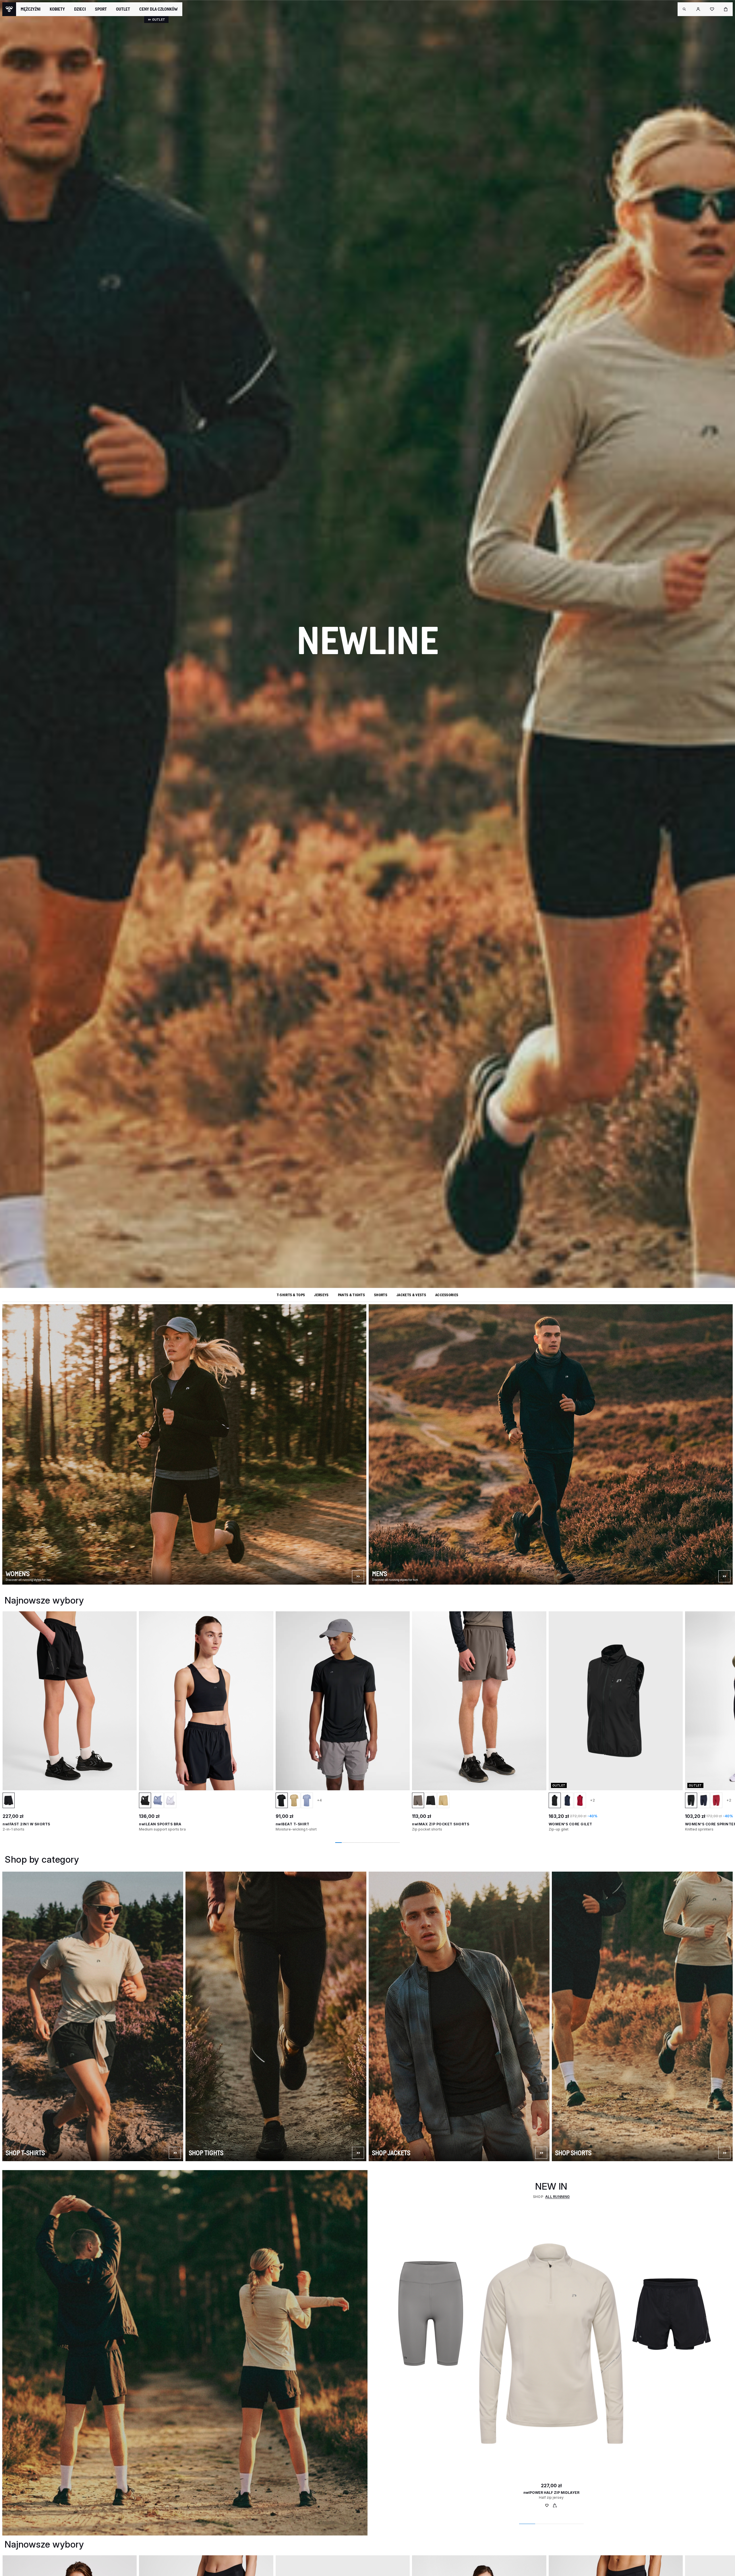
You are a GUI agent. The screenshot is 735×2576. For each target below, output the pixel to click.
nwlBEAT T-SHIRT (293, 1824)
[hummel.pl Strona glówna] (9, 9)
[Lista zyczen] (547, 2507)
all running (558, 2197)
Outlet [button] (123, 9)
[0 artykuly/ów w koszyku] (726, 9)
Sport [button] (101, 9)
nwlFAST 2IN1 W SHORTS (26, 1824)
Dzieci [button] (80, 9)
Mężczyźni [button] (31, 9)
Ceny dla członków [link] (158, 9)
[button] (684, 9)
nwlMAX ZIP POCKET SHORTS (441, 1824)
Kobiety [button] (57, 9)
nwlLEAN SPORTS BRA (160, 1824)
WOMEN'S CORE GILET (570, 1824)
